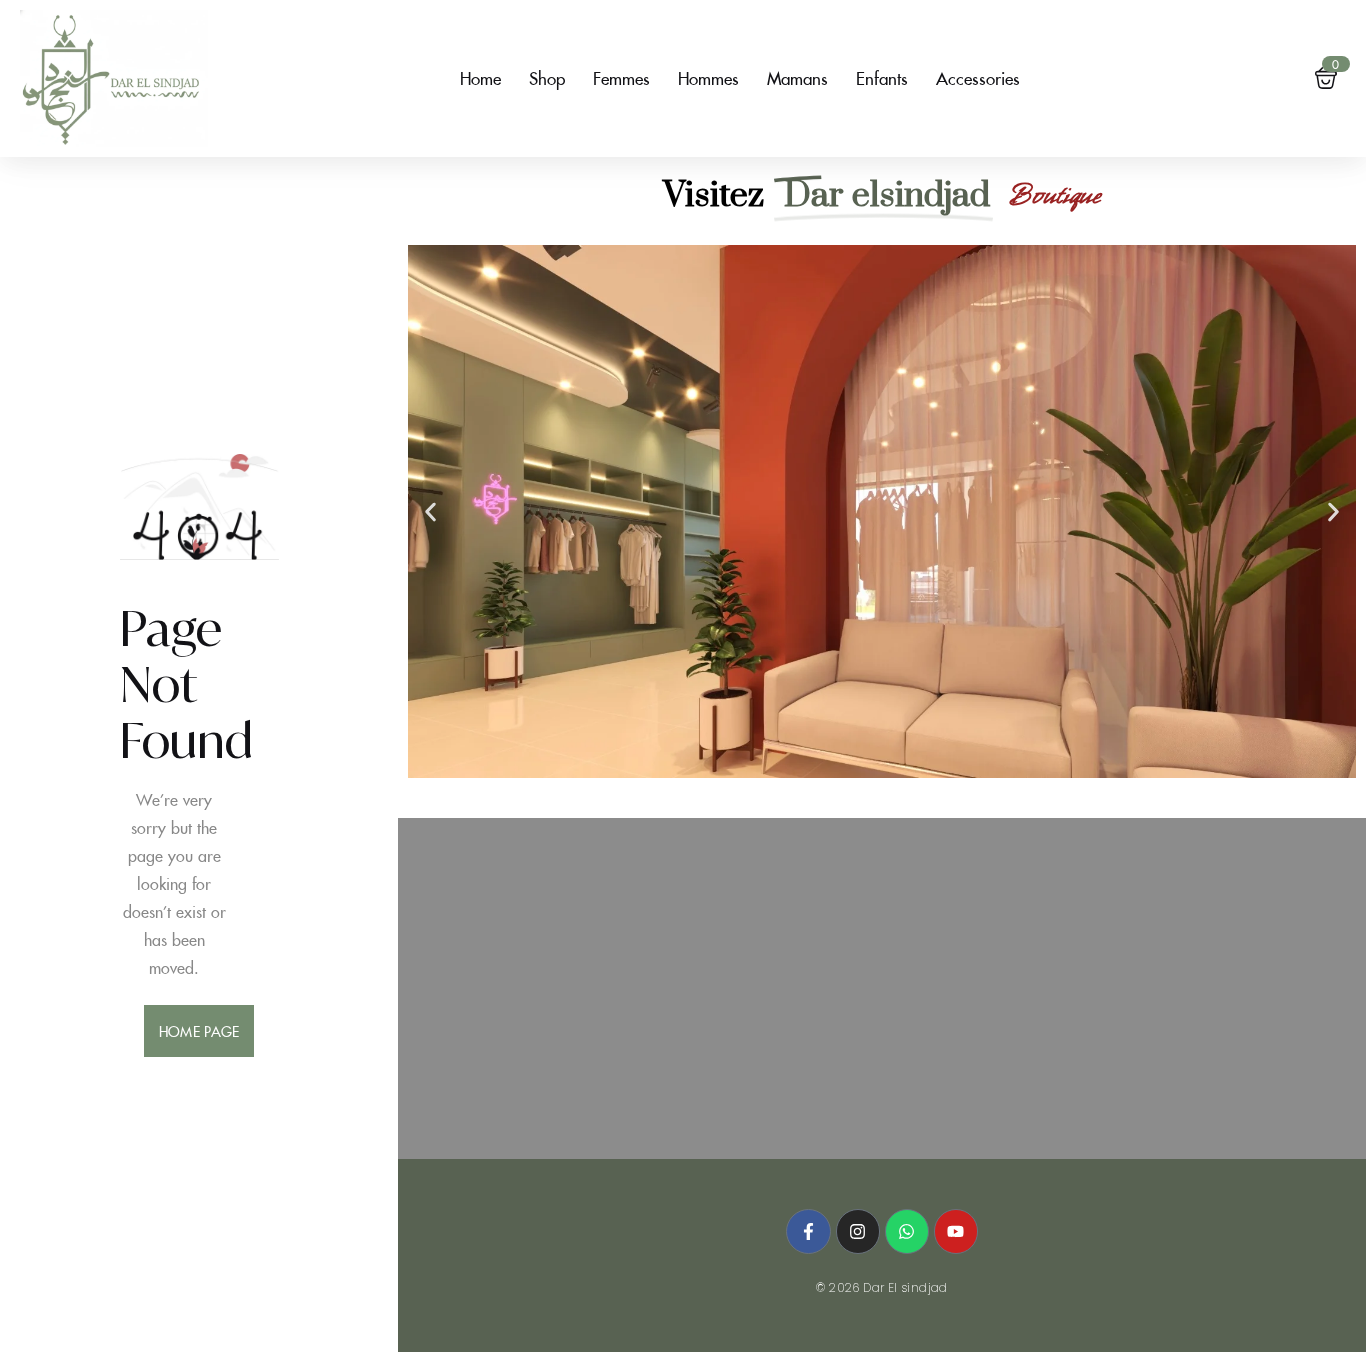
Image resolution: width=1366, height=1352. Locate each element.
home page (199, 1031)
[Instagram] (858, 1231)
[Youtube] (956, 1231)
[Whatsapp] (907, 1231)
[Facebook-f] (808, 1231)
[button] (430, 511)
